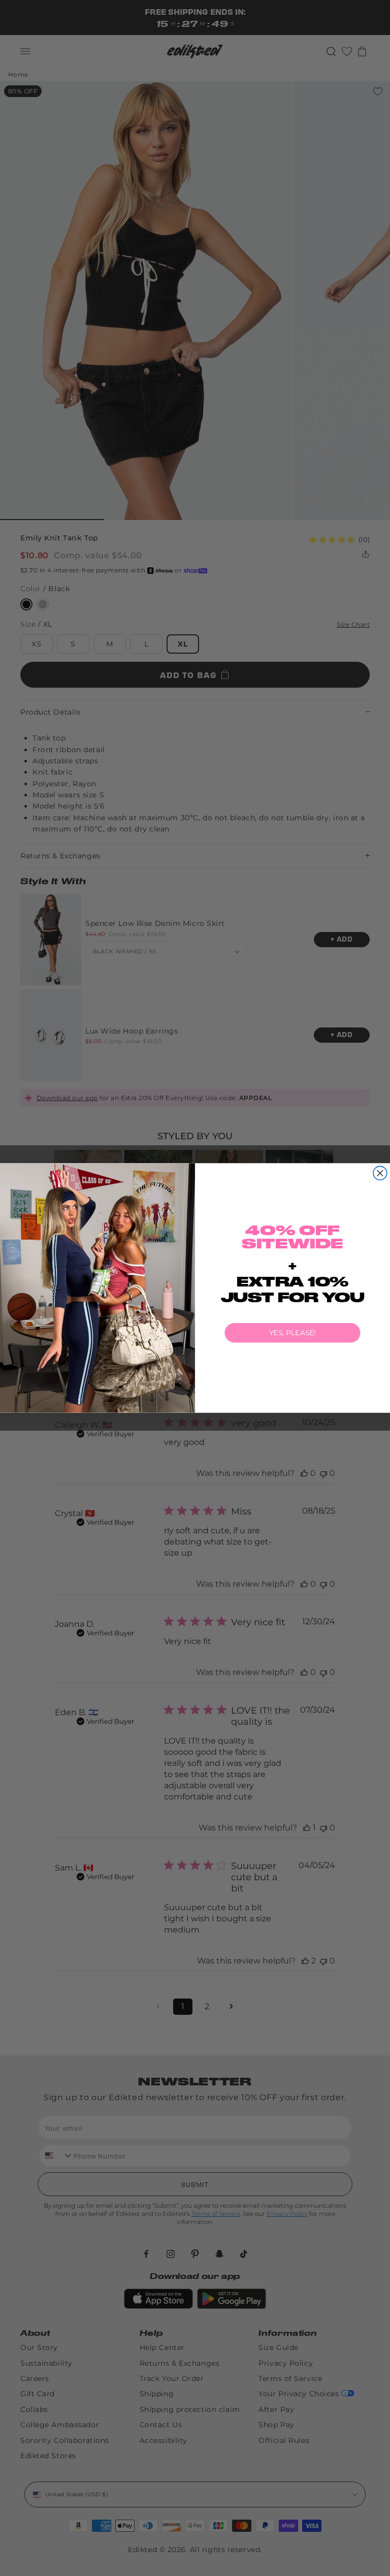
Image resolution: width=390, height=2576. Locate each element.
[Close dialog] (380, 1173)
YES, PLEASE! (292, 1333)
